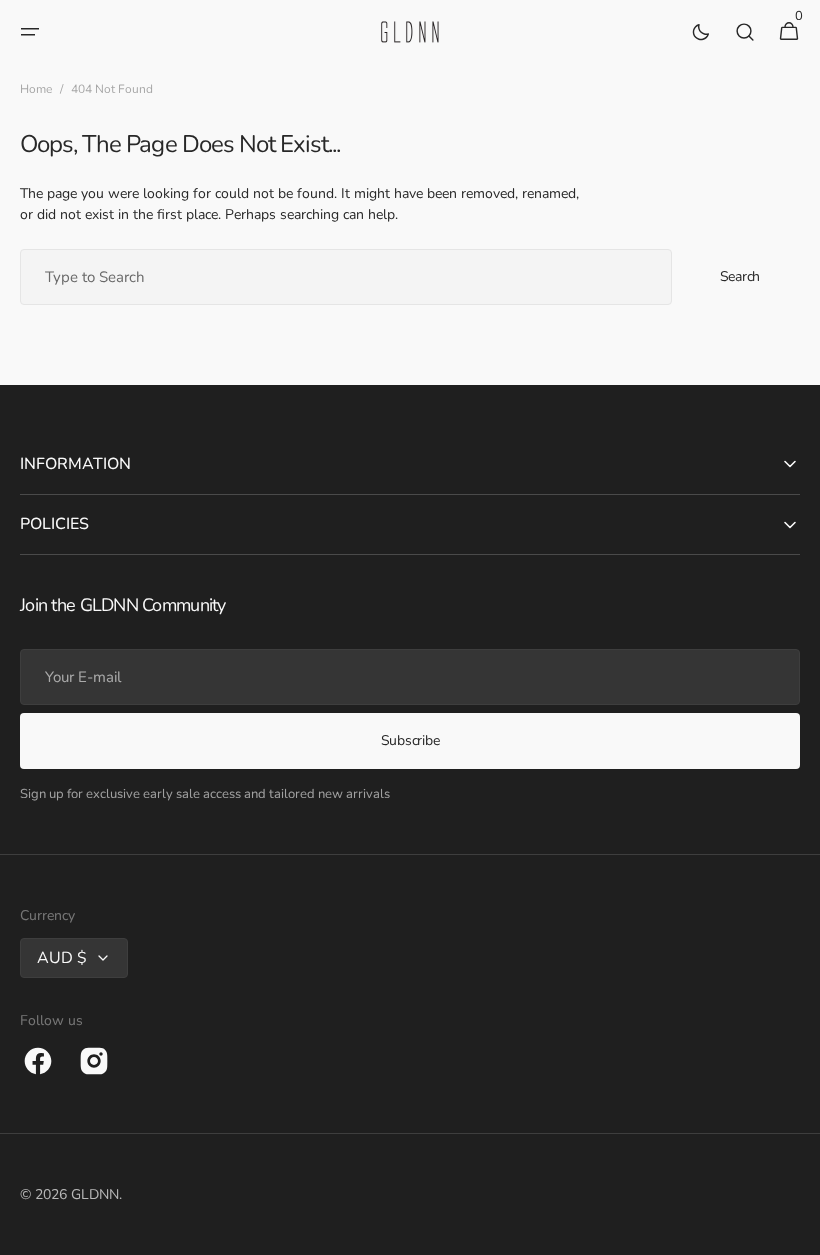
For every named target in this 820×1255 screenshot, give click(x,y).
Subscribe (410, 740)
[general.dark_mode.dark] (701, 32)
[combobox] (346, 277)
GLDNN (95, 1194)
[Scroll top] (796, 1231)
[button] (30, 32)
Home (36, 89)
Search (740, 276)
